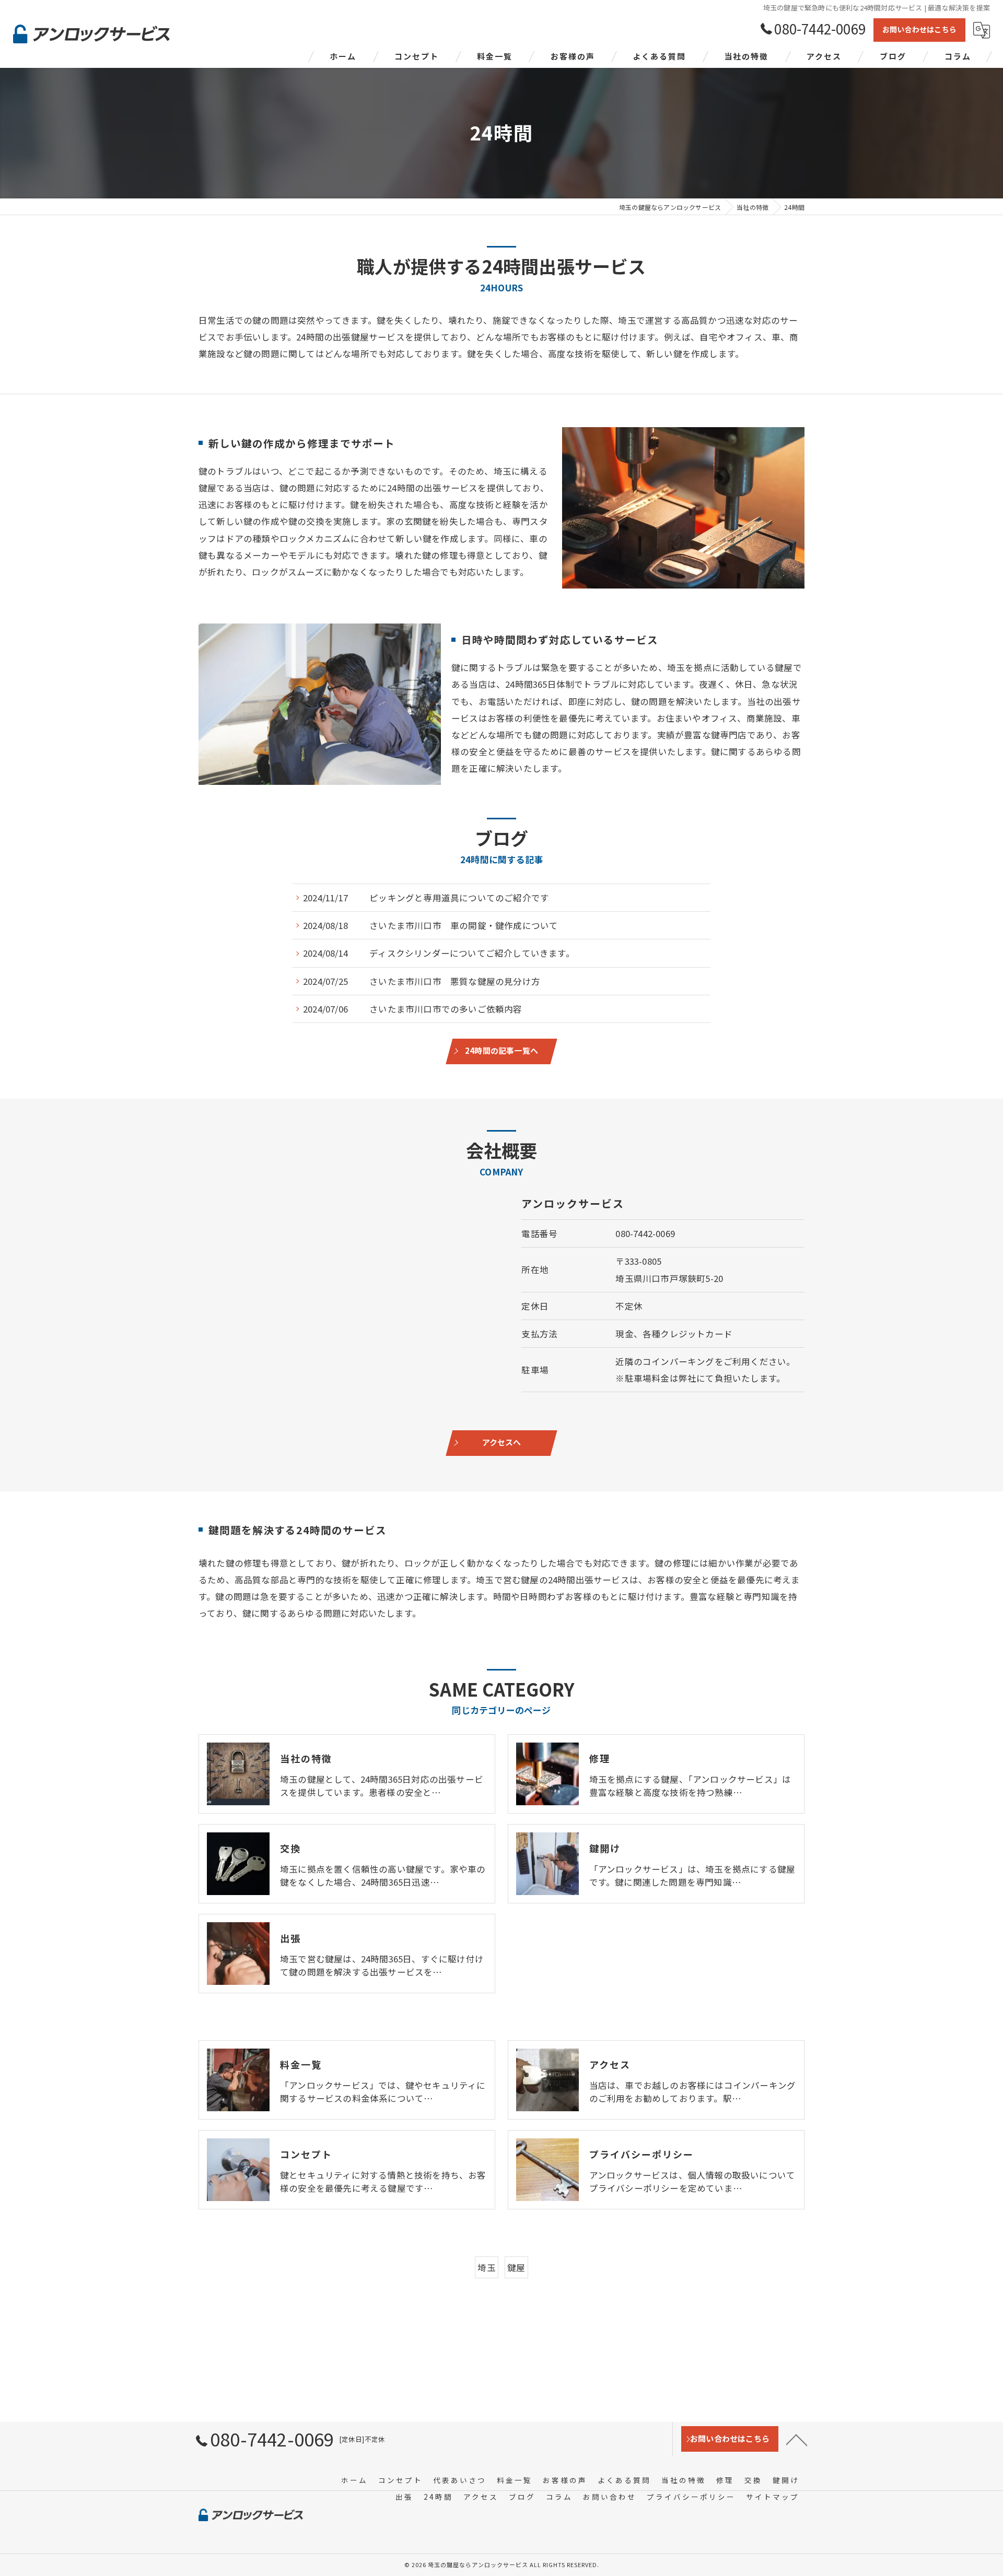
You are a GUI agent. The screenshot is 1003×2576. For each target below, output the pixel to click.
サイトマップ (773, 2497)
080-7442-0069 (645, 1233)
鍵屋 (516, 2267)
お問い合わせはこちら (919, 29)
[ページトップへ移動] (797, 2439)
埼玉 (486, 2267)
